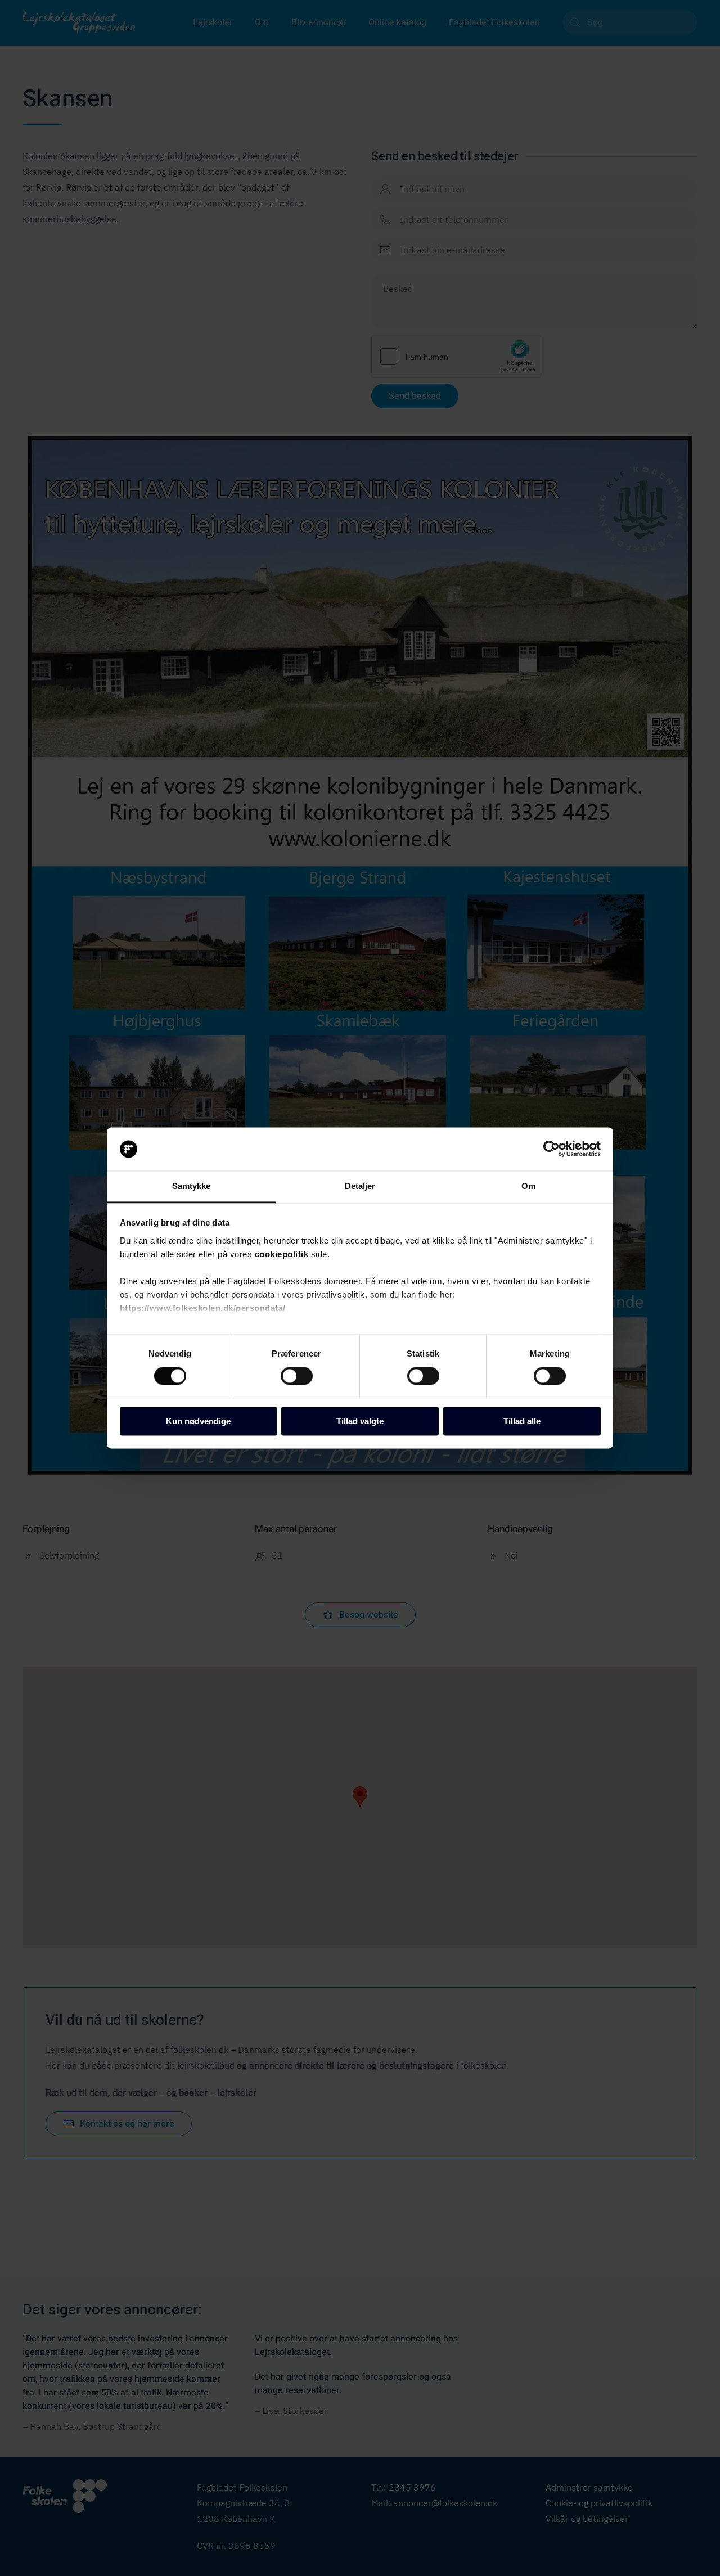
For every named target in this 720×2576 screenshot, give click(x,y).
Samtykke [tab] (192, 1186)
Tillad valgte (360, 1421)
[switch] (297, 1376)
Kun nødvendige (198, 1421)
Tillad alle (522, 1421)
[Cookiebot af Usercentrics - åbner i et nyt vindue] (552, 1149)
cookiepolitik (282, 1254)
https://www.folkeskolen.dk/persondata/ (203, 1308)
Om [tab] (528, 1186)
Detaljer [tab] (360, 1186)
